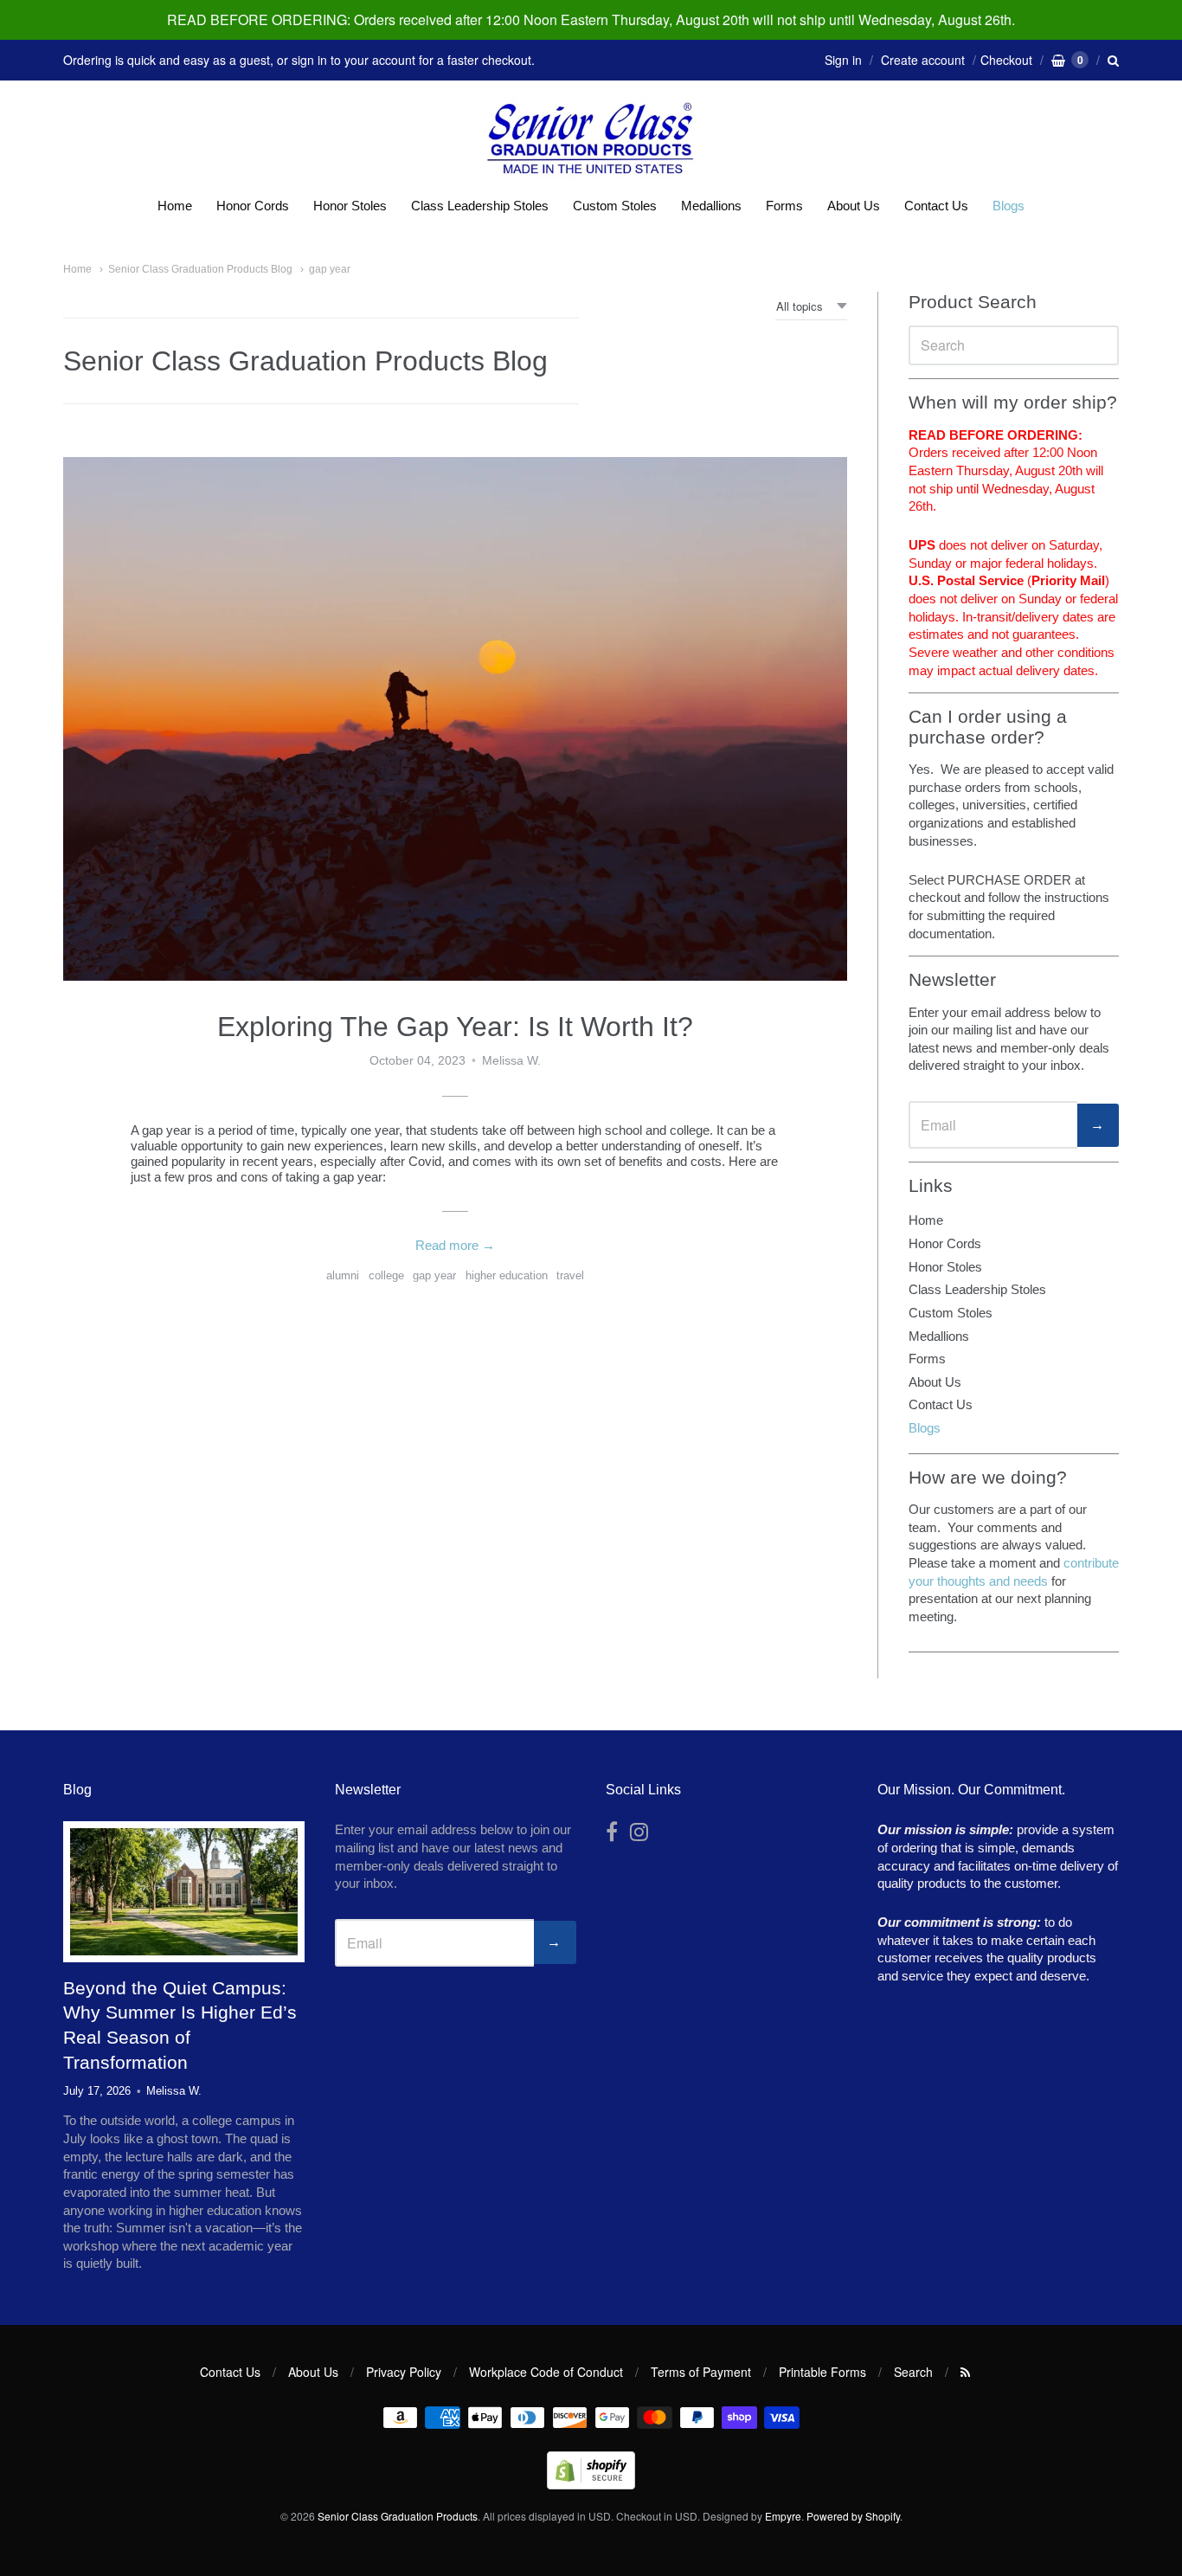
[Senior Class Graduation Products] (591, 140)
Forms (784, 206)
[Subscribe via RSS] (965, 2372)
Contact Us (936, 206)
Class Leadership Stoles (480, 206)
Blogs (1009, 206)
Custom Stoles (615, 206)
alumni (343, 1275)
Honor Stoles (350, 206)
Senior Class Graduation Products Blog (200, 269)
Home (175, 206)
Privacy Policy (404, 2372)
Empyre (783, 2516)
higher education (507, 1275)
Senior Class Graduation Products (398, 2516)
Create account (923, 60)
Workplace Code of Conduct (546, 2372)
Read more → (455, 1245)
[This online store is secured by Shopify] (591, 2484)
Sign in (843, 60)
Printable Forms (822, 2372)
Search (913, 2372)
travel (570, 1275)
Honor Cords (253, 206)
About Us (854, 206)
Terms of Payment (701, 2372)
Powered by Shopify (853, 2516)
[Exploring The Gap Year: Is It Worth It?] (455, 719)
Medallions (711, 206)
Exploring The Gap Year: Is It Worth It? (455, 1027)
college (386, 1275)
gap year (330, 269)
